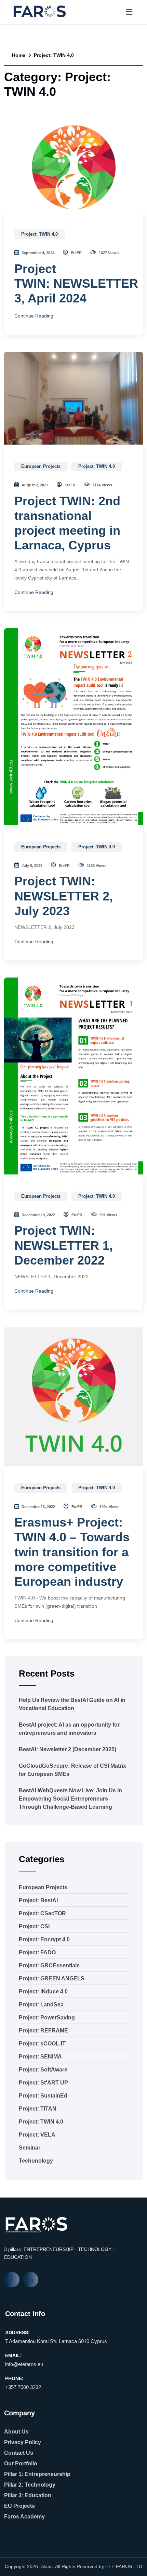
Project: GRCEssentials (49, 1965)
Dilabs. (47, 2566)
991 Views (108, 1215)
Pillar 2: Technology (30, 2485)
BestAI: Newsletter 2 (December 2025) (68, 1749)
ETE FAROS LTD (124, 2566)
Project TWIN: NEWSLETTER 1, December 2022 (64, 1245)
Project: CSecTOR (42, 1913)
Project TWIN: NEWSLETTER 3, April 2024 (76, 283)
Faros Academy (24, 2517)
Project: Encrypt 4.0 (44, 1939)
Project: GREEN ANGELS (52, 1978)
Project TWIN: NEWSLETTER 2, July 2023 (64, 896)
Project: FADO (37, 1952)
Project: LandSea (41, 2005)
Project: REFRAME (43, 2031)
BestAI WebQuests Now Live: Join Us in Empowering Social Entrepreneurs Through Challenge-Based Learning (70, 1799)
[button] (129, 12)
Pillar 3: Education (28, 2495)
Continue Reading (34, 316)
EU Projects (19, 2506)
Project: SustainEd (43, 2096)
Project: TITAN (38, 2109)
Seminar (30, 2148)
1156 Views (96, 866)
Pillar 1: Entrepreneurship (37, 2474)
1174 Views (102, 485)
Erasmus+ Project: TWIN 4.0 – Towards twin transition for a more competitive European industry (72, 1552)
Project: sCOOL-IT (42, 2044)
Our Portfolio (21, 2463)
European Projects (41, 466)
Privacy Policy (23, 2442)
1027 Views (108, 253)
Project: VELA (37, 2135)
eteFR (76, 253)
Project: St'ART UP (43, 2083)
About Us (16, 2432)
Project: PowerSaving (47, 2018)
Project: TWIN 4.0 (39, 234)
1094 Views (109, 1507)
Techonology (36, 2161)
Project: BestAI (38, 1900)
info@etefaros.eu (24, 2364)
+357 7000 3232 (23, 2387)
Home (18, 55)
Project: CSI (34, 1926)
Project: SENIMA (40, 2057)
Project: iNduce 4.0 (43, 1992)
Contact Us (19, 2453)
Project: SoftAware (43, 2070)
